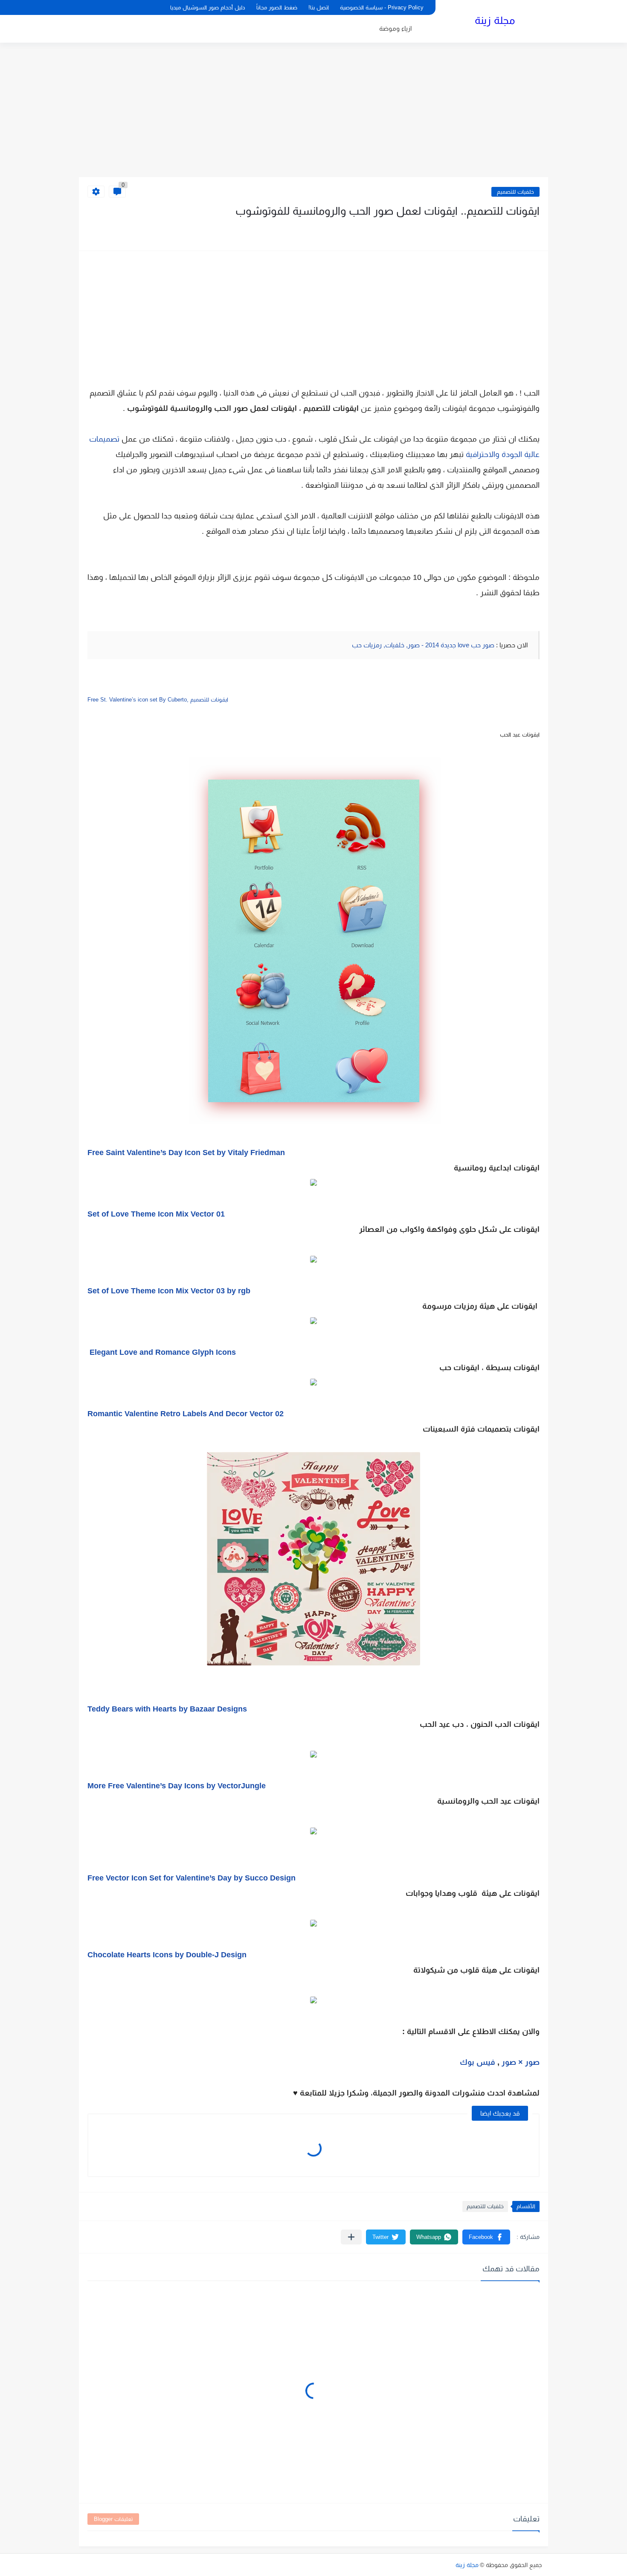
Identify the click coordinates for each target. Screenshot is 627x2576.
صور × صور (521, 2062)
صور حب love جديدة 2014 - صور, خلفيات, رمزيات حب (424, 645)
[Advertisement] (313, 111)
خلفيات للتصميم (515, 192)
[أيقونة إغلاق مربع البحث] (115, 7)
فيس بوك (476, 2062)
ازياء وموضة (395, 28)
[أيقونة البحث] (101, 7)
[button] (486, 2237)
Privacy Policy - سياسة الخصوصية (382, 7)
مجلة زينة (495, 20)
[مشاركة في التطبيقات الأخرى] (351, 2237)
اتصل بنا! (319, 7)
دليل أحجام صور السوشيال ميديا (208, 7)
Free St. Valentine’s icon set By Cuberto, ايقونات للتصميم (158, 700)
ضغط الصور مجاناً (277, 7)
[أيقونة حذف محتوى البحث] (86, 7)
